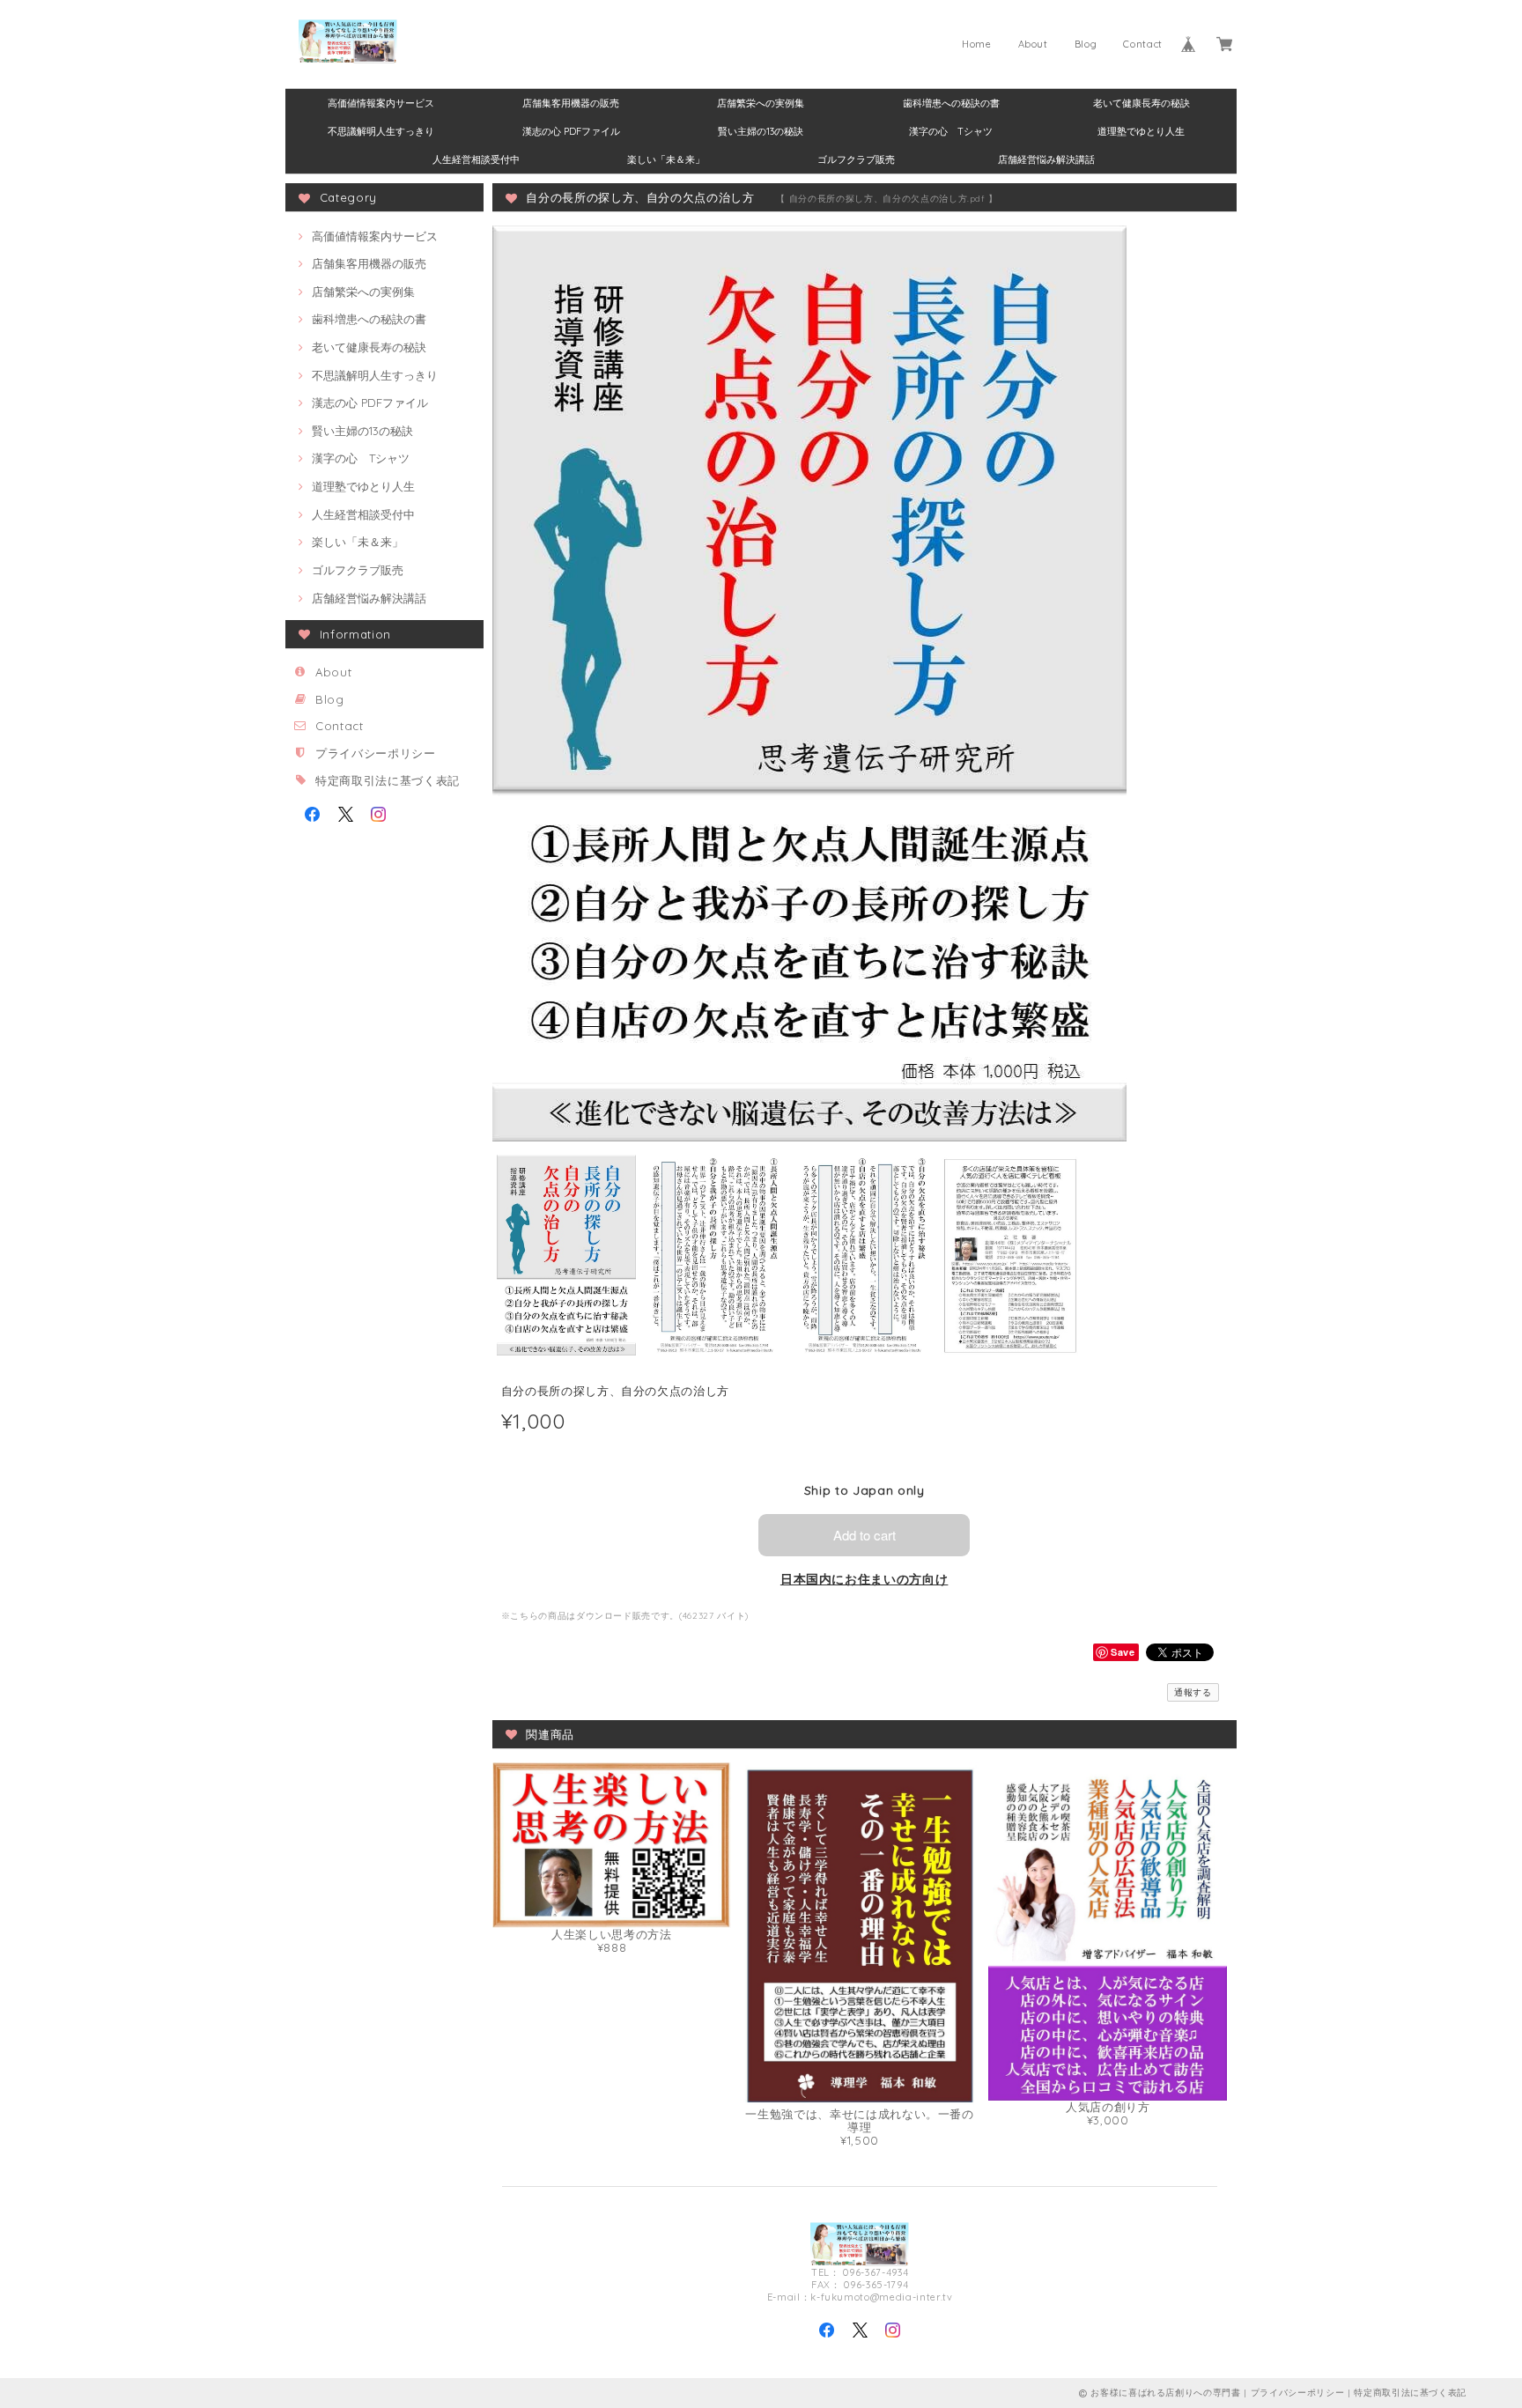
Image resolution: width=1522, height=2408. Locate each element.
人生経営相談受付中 (476, 159)
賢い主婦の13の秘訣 (761, 131)
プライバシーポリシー (376, 753)
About (1033, 44)
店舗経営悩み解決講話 (1046, 159)
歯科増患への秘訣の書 (951, 103)
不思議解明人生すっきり (381, 131)
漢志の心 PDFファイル (571, 131)
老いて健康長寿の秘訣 (1141, 103)
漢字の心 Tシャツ (951, 131)
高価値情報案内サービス (381, 103)
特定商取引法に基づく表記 (388, 780)
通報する (1193, 1692)
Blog (1086, 44)
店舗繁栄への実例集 (761, 103)
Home (977, 44)
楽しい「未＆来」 (666, 159)
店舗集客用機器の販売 (571, 103)
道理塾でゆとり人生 (1141, 131)
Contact (1143, 44)
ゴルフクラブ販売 (856, 159)
